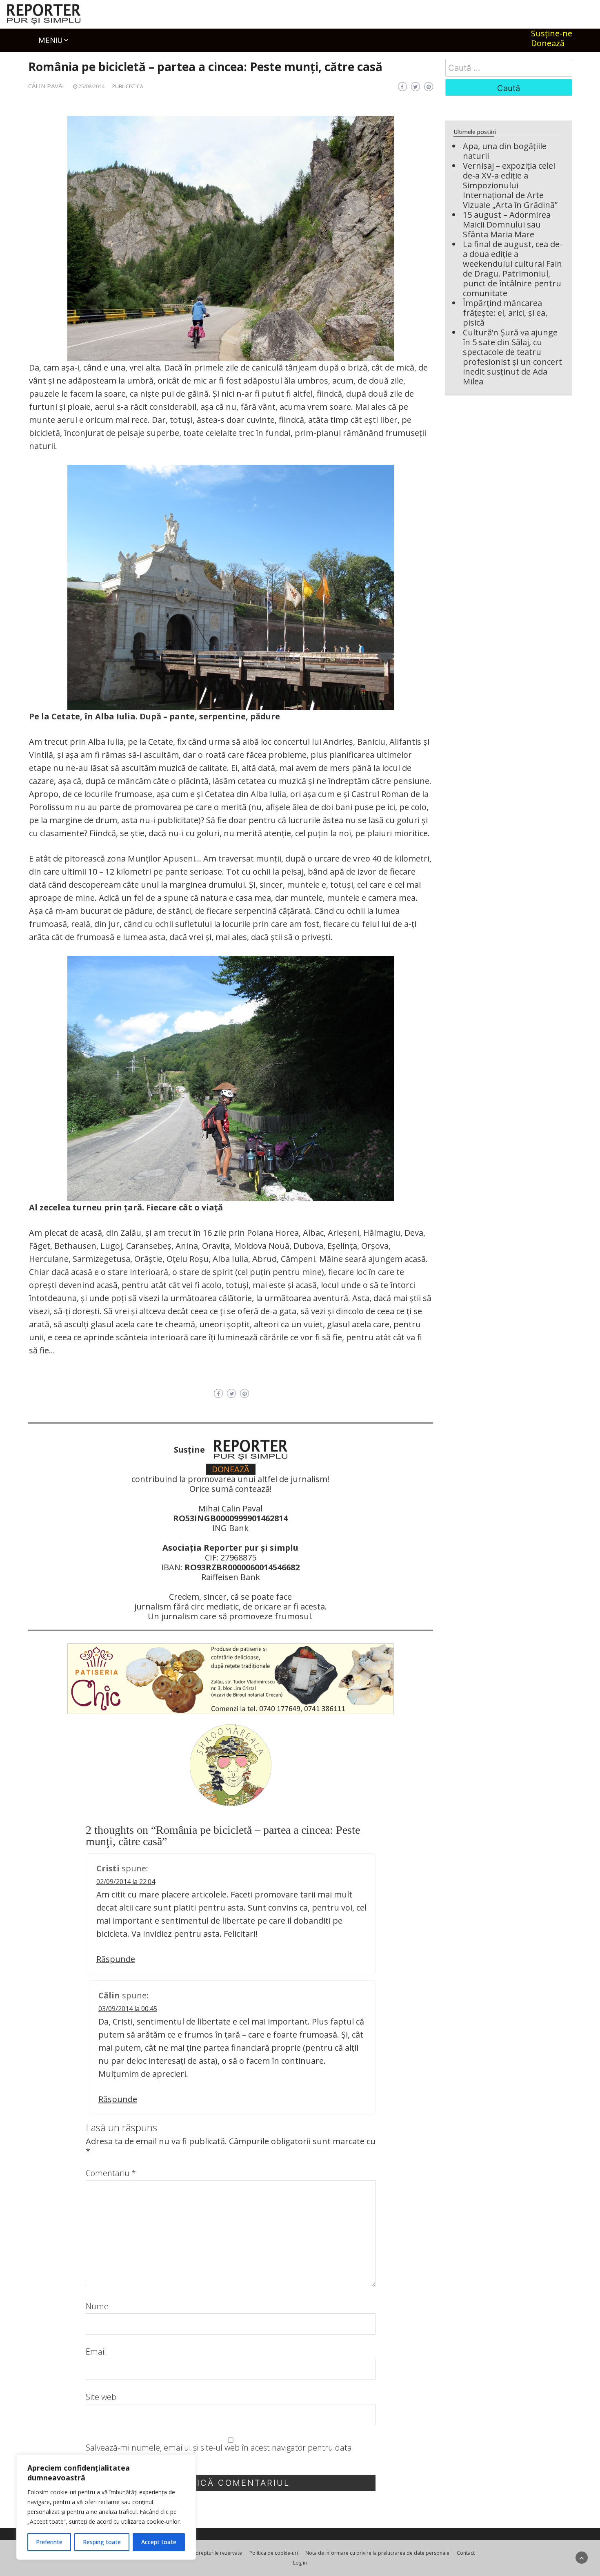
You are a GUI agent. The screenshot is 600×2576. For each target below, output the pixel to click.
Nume (97, 2306)
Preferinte (49, 2542)
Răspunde (116, 1959)
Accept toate (159, 2542)
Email (96, 2352)
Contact (466, 2553)
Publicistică (128, 86)
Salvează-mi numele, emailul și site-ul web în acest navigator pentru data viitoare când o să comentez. (219, 2453)
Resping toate (102, 2542)
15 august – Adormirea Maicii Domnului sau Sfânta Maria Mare (507, 224)
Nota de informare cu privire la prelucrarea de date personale (377, 2553)
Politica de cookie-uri (274, 2553)
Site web (101, 2397)
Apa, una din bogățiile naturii (505, 151)
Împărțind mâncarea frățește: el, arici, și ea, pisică (505, 313)
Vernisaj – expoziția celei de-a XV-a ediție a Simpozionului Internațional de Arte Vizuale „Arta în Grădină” (510, 185)
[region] (106, 2507)
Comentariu (111, 2173)
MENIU (50, 40)
